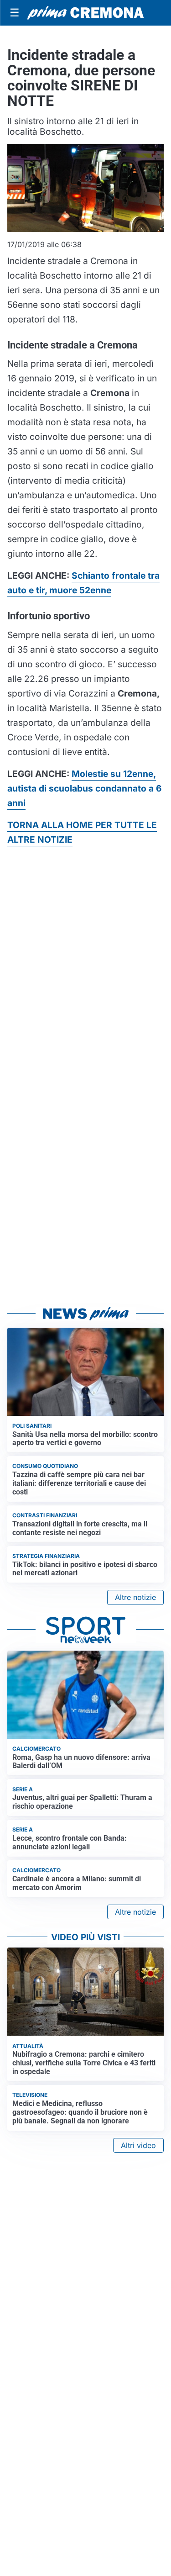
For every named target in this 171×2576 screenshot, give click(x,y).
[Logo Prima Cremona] (85, 13)
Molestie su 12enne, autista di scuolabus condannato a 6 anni (84, 788)
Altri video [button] (138, 2145)
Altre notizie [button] (135, 1597)
